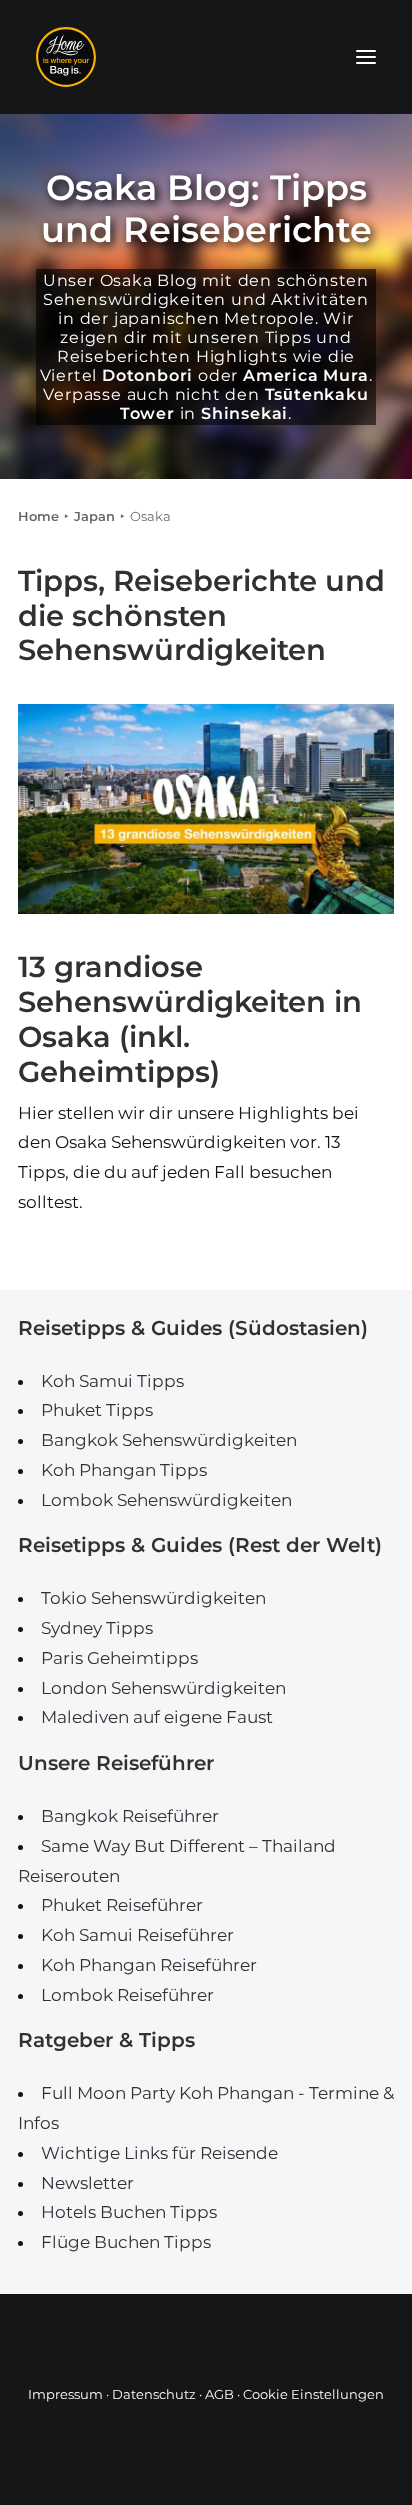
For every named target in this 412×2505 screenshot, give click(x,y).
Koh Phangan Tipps (124, 1470)
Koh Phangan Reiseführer (149, 1965)
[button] (366, 57)
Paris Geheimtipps (119, 1658)
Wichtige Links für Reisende (159, 2153)
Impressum (65, 2394)
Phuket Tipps (97, 1410)
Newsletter (87, 2183)
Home (38, 516)
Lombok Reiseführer (127, 1995)
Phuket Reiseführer (122, 1905)
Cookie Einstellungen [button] (313, 2394)
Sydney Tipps (97, 1628)
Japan (94, 516)
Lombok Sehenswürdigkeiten (166, 1500)
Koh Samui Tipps (112, 1381)
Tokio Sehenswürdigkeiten (153, 1598)
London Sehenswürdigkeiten (163, 1688)
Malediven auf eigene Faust (157, 1717)
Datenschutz (154, 2394)
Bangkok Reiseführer (130, 1816)
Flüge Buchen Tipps (126, 2242)
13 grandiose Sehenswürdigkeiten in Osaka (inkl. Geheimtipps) (190, 1018)
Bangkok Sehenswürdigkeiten (169, 1440)
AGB (219, 2394)
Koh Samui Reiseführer (137, 1935)
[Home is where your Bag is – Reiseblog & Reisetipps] (206, 57)
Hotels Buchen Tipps (129, 2212)
